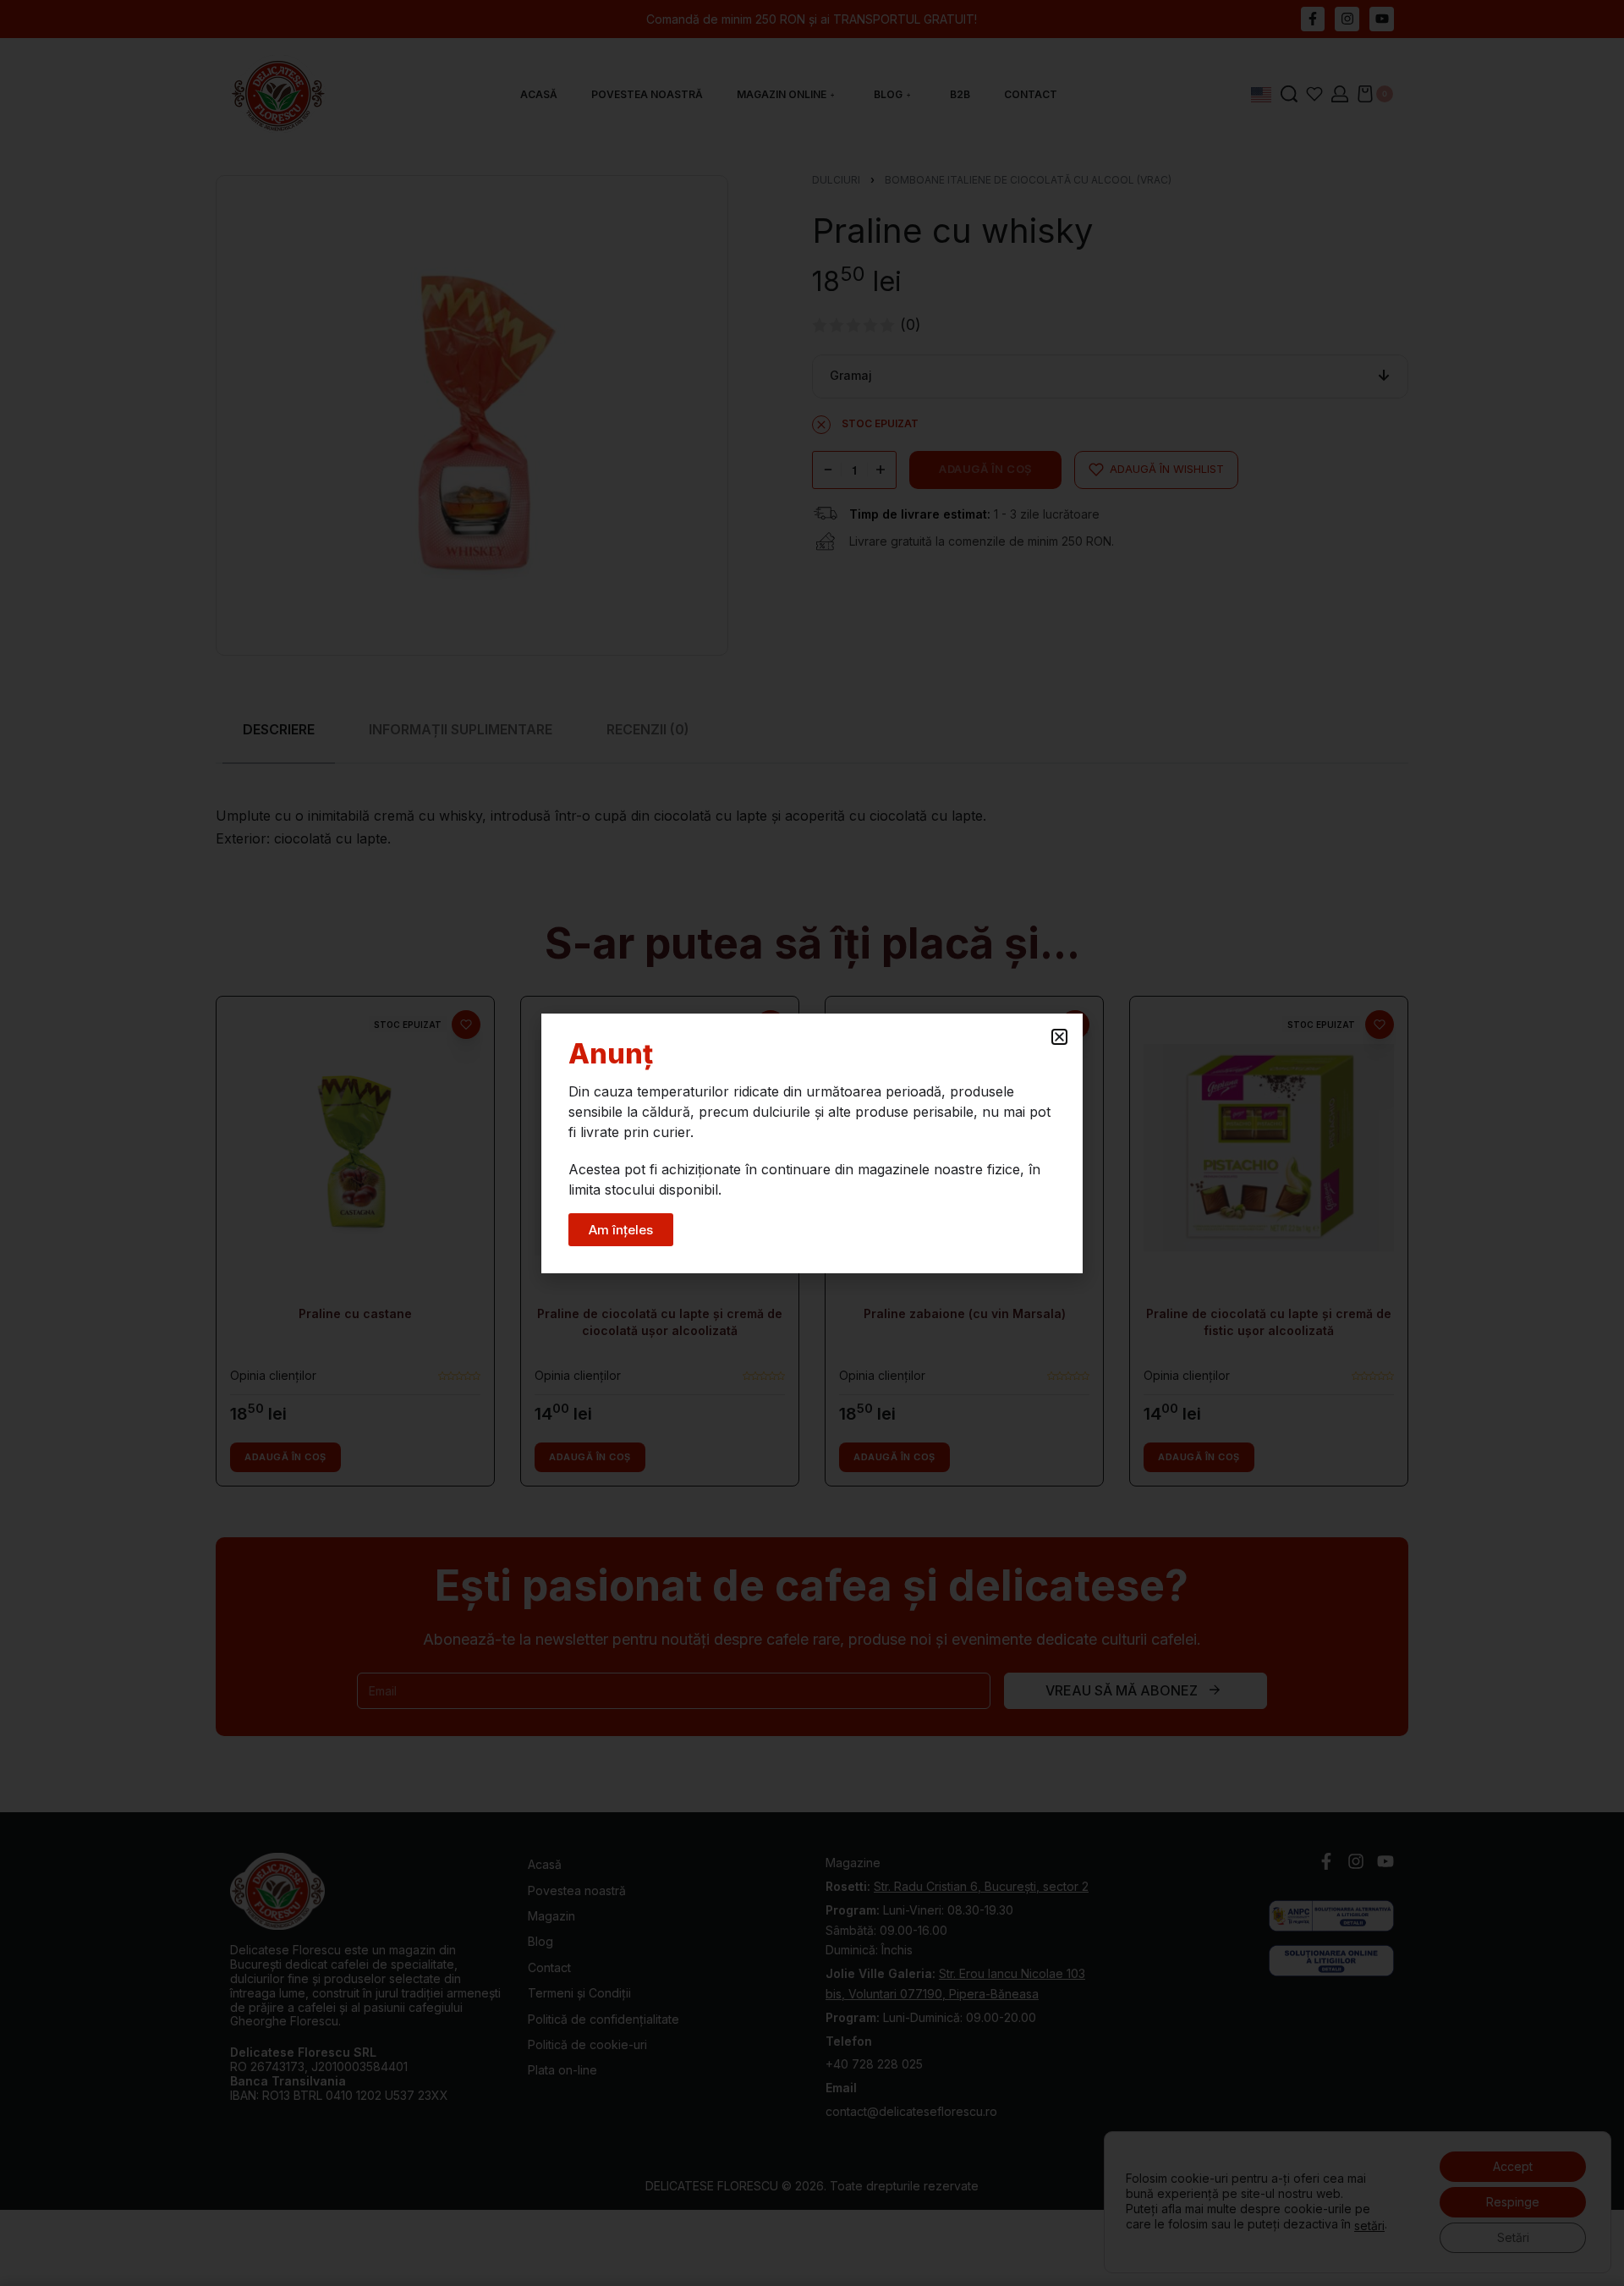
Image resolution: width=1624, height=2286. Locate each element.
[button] (1059, 1037)
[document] (812, 1143)
